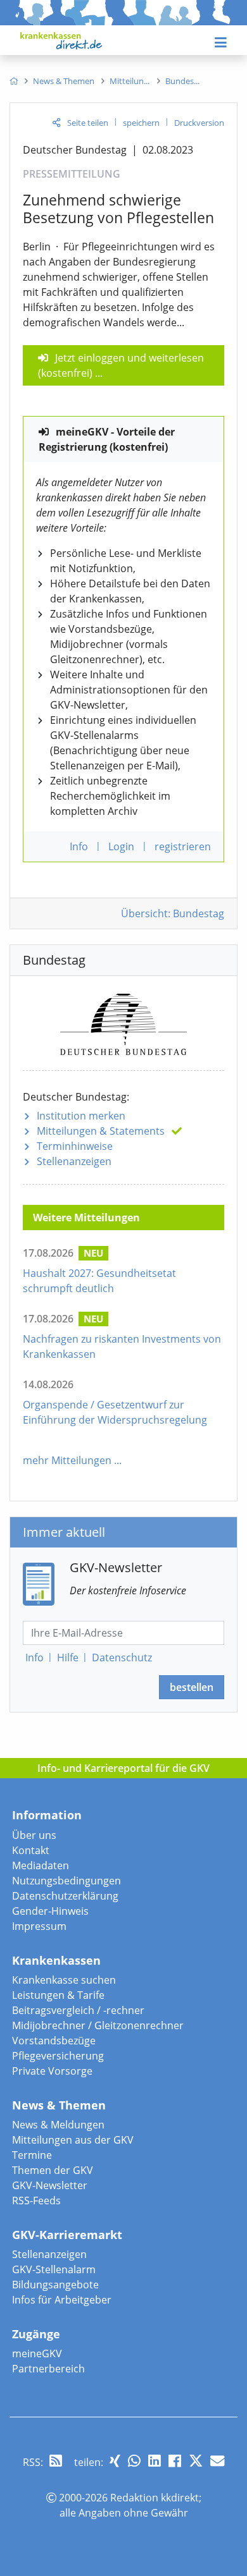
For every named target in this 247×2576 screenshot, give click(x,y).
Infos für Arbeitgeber (62, 2300)
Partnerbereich (48, 2369)
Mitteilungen (101, 1131)
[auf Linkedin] (155, 2461)
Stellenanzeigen (74, 1161)
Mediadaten (41, 1865)
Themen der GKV (53, 2170)
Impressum (39, 1926)
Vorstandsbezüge (54, 2041)
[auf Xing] (115, 2461)
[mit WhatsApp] (134, 2461)
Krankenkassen (56, 1960)
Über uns (34, 1835)
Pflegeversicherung (58, 2056)
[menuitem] (14, 81)
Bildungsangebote (55, 2285)
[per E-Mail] (217, 2461)
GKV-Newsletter (50, 2185)
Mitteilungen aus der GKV (73, 2140)
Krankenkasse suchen (64, 1980)
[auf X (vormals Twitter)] (196, 2461)
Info (35, 1657)
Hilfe (68, 1657)
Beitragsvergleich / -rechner (78, 2010)
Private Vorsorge (52, 2071)
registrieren (183, 846)
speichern (141, 123)
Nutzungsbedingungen (66, 1881)
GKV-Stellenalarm (54, 2269)
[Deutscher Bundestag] (124, 1022)
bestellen (192, 1687)
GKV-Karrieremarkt (67, 2235)
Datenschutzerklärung (65, 1896)
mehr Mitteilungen (67, 1460)
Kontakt (31, 1850)
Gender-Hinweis (50, 1911)
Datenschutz (122, 1657)
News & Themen (59, 2105)
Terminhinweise (75, 1146)
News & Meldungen (58, 2125)
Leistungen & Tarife (58, 1995)
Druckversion (199, 123)
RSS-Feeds (36, 2201)
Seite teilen (88, 123)
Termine (32, 2155)
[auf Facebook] (175, 2461)
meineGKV (37, 2353)
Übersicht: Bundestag (173, 913)
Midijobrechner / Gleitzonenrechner (98, 2025)
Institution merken (81, 1116)
